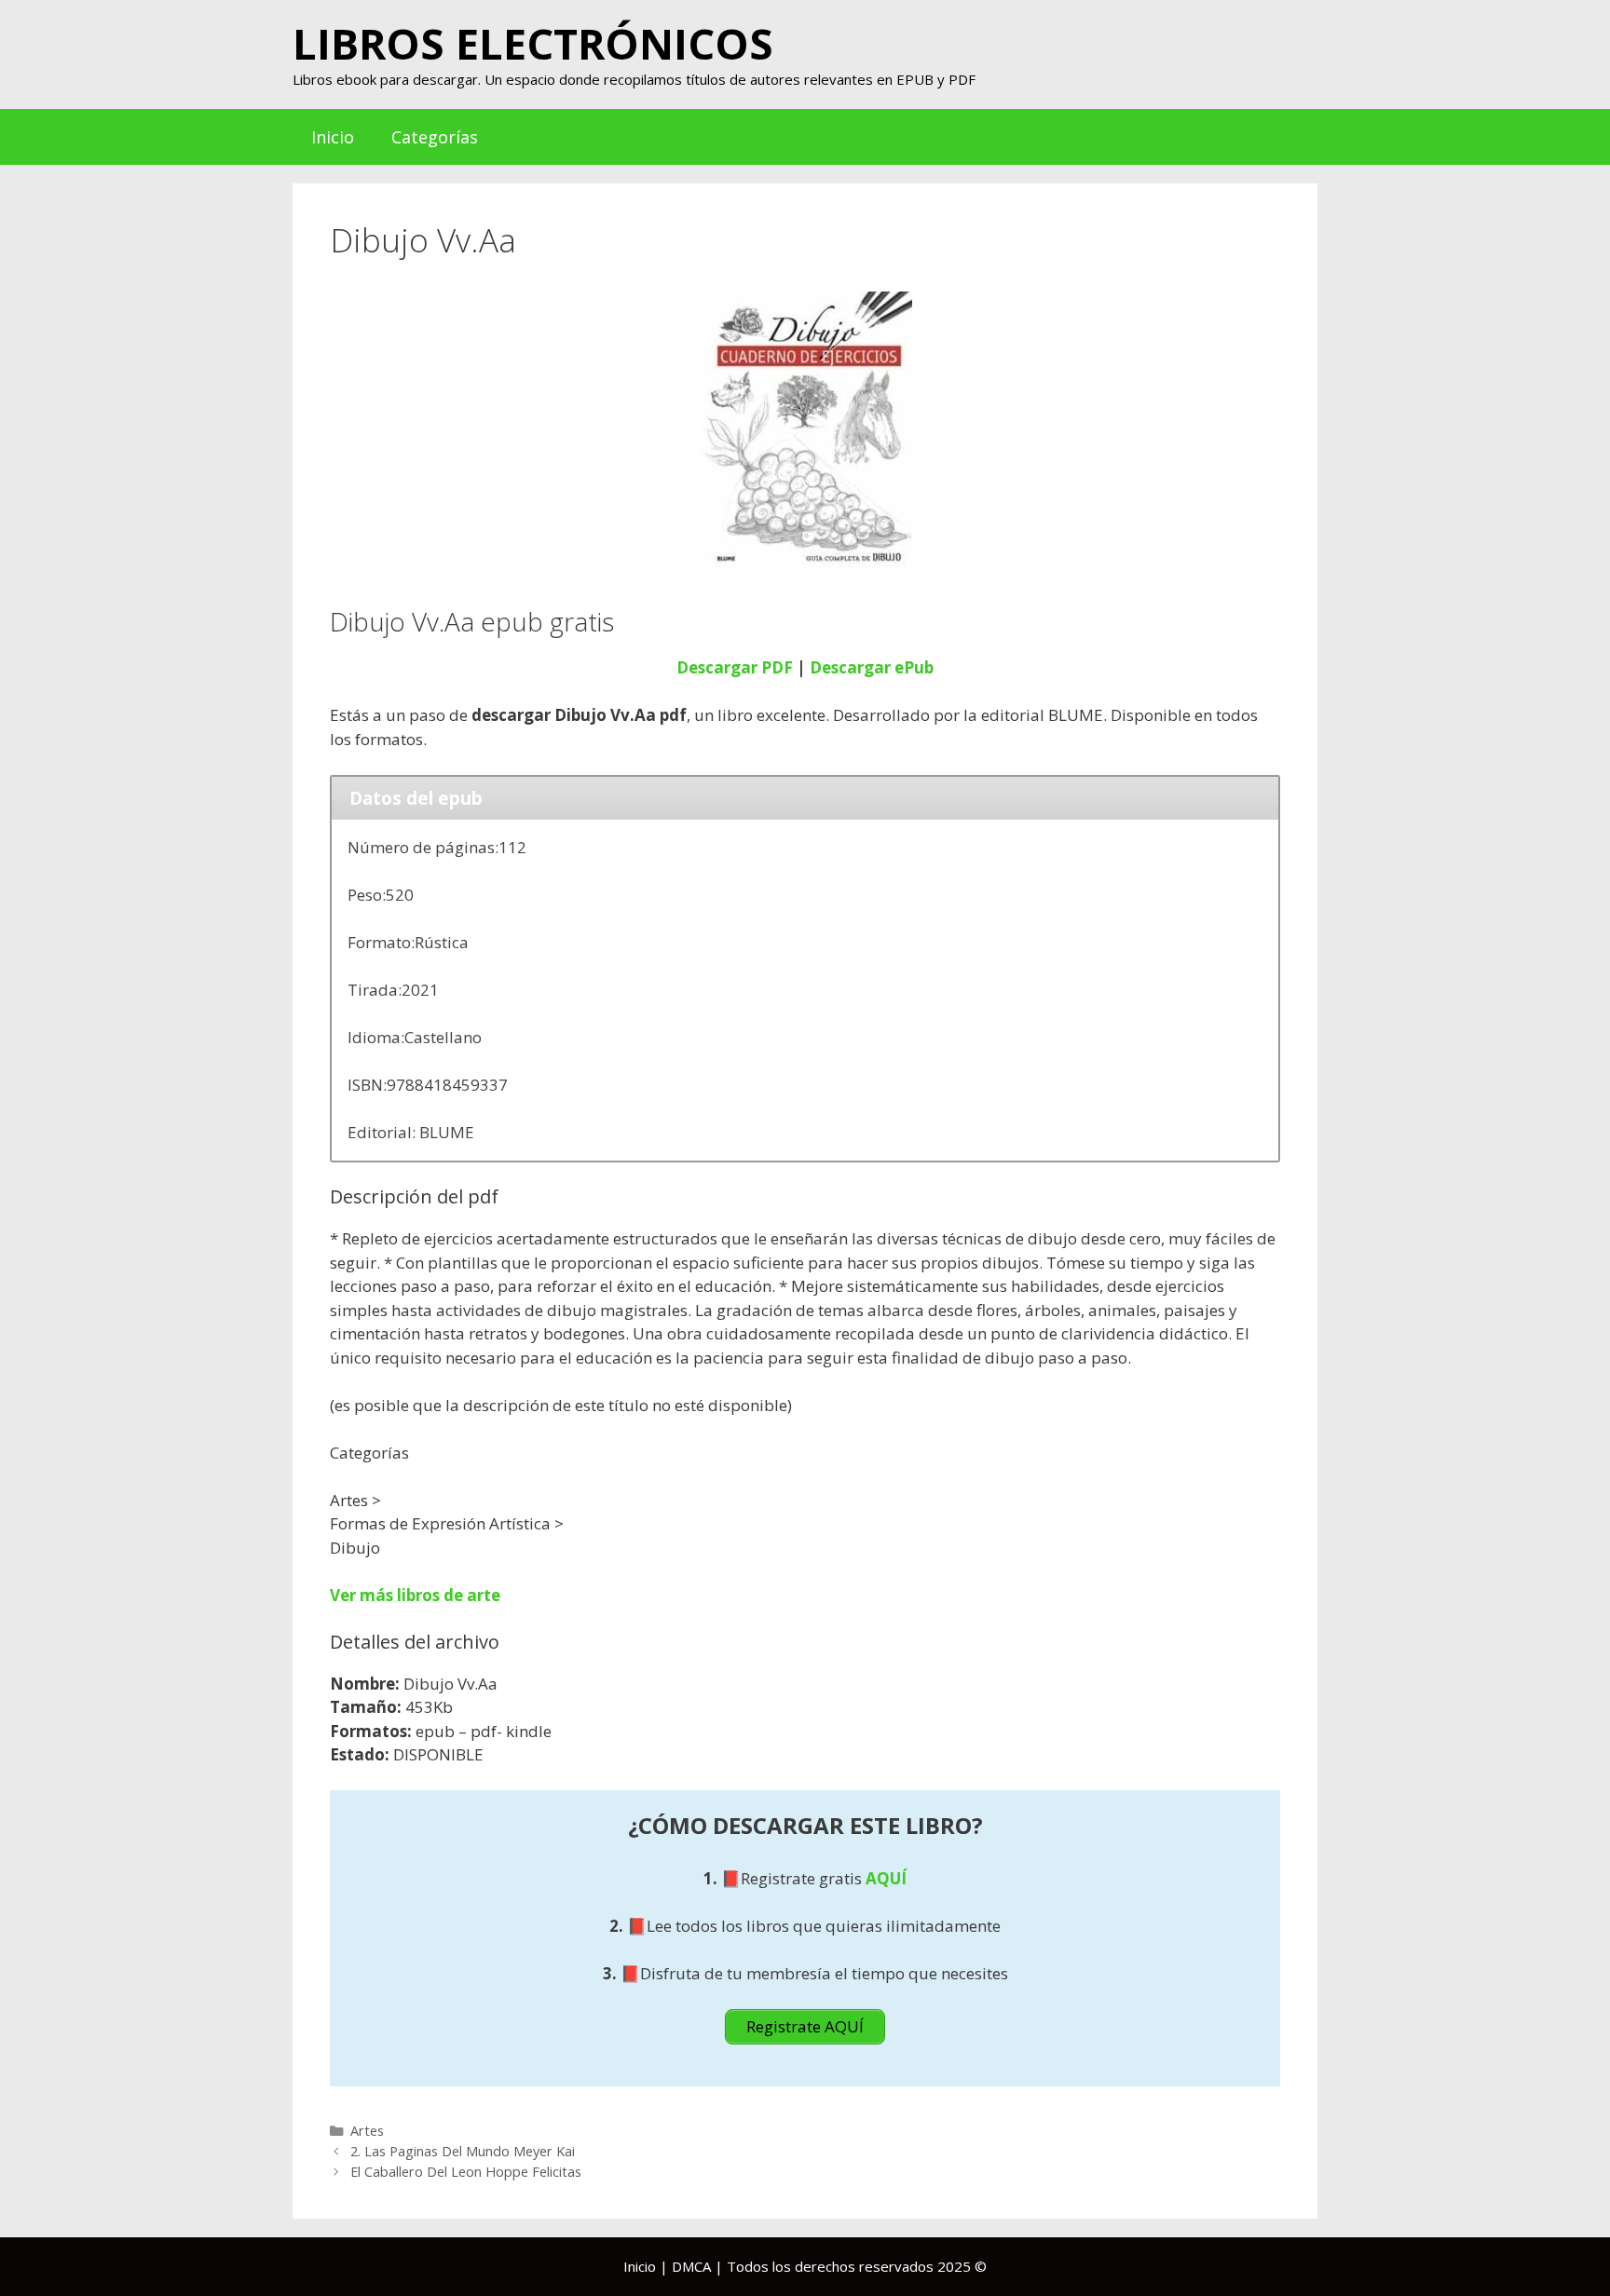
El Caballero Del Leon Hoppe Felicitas (466, 2172)
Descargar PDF (735, 667)
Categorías (435, 137)
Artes (367, 2131)
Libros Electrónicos (533, 43)
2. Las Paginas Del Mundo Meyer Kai (463, 2151)
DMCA (691, 2266)
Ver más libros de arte (415, 1595)
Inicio (333, 137)
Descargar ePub (872, 667)
